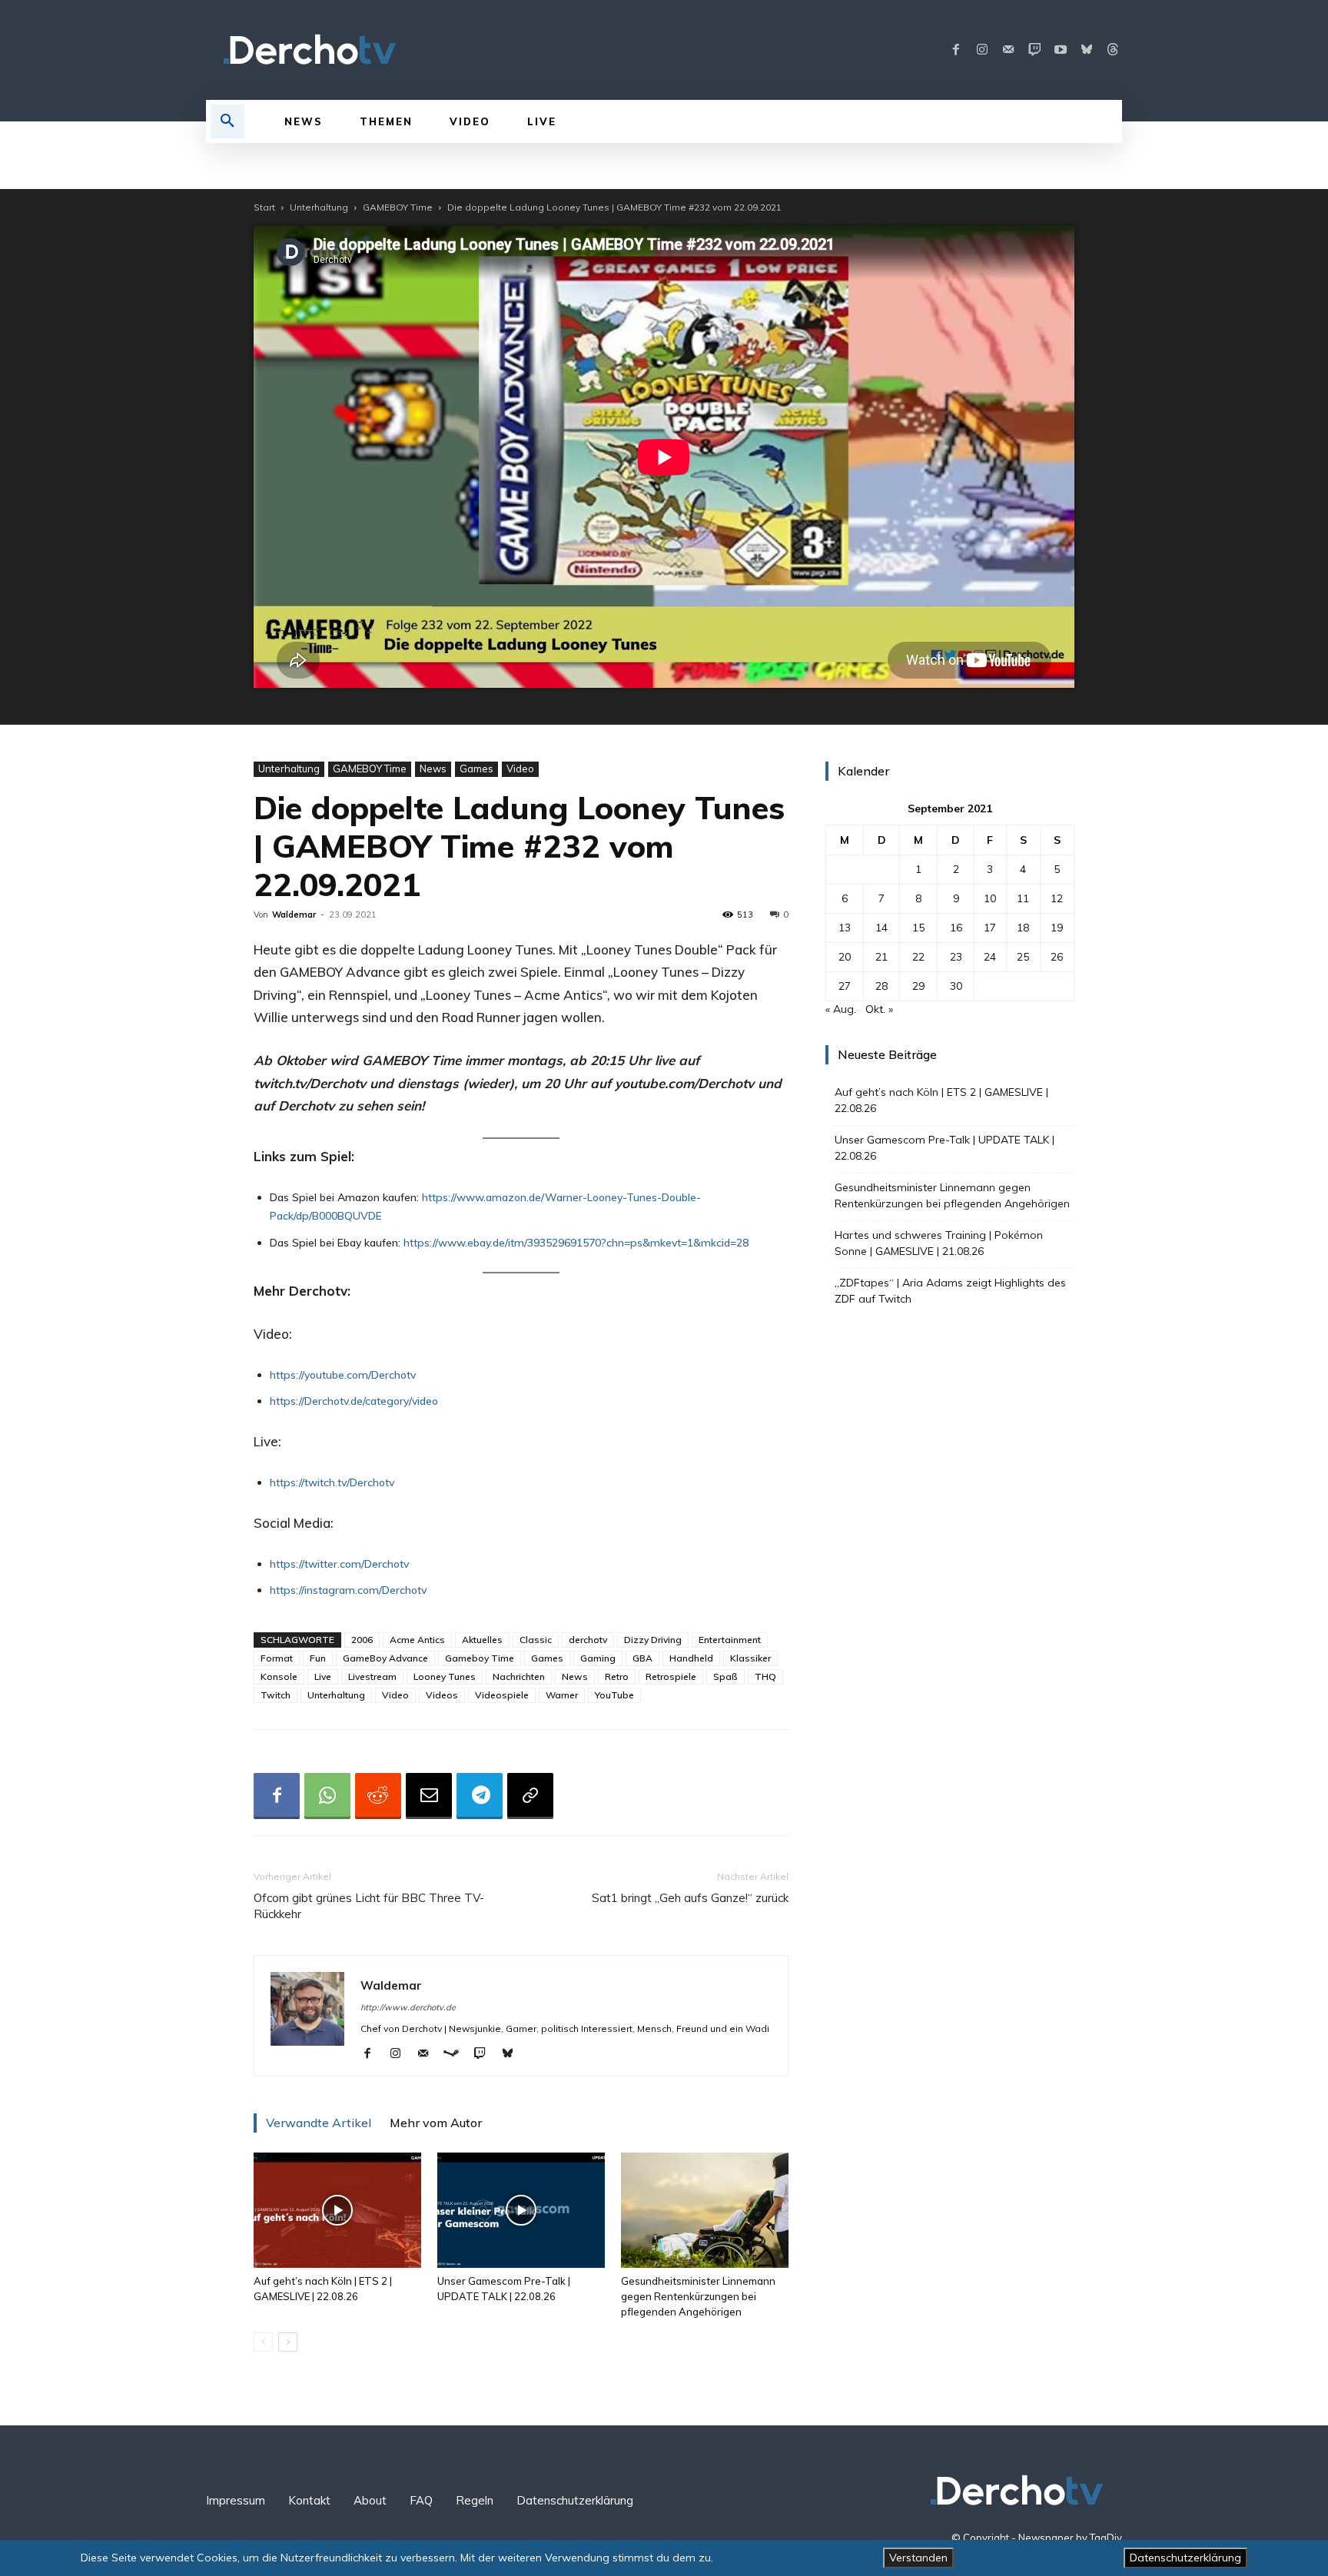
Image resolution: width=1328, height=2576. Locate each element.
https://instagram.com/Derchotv (348, 1590)
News (433, 768)
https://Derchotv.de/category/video (354, 1401)
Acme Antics (417, 1640)
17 (990, 928)
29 (918, 986)
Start (264, 207)
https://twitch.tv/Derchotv (332, 1482)
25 (1023, 957)
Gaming (598, 1658)
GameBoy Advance (385, 1658)
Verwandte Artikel (319, 2123)
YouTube (614, 1695)
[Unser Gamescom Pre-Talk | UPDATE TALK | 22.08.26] (521, 2210)
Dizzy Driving (653, 1640)
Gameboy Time (480, 1658)
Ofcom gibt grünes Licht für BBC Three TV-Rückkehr (369, 1906)
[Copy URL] (530, 1796)
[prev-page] (263, 2342)
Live (323, 1676)
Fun (318, 1658)
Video (520, 768)
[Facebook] (956, 50)
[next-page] (288, 2342)
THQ (765, 1676)
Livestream (372, 1676)
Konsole (279, 1676)
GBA (642, 1658)
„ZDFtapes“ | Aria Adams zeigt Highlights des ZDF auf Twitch (950, 1291)
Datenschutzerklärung (1185, 2558)
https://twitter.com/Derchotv (339, 1564)
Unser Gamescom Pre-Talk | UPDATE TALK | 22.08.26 (945, 1148)
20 (845, 957)
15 (918, 928)
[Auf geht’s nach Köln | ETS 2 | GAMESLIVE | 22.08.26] (337, 2210)
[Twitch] (1034, 50)
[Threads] (1113, 50)
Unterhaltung (319, 207)
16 (956, 928)
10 (990, 898)
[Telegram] (480, 1796)
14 (881, 928)
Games (476, 768)
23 (956, 957)
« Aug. (841, 1009)
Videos (442, 1695)
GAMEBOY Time (398, 207)
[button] (227, 121)
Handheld (691, 1658)
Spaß (725, 1676)
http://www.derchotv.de (408, 2007)
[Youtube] (1061, 50)
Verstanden (918, 2558)
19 (1057, 928)
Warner (562, 1695)
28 (881, 986)
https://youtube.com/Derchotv (343, 1375)
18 (1023, 928)
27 (845, 986)
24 (990, 957)
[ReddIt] (378, 1796)
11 (1023, 898)
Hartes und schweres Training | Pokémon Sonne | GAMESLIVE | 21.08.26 (939, 1243)
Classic (536, 1640)
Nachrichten (519, 1676)
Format (277, 1658)
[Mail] (1008, 50)
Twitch (276, 1695)
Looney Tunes (445, 1676)
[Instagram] (982, 50)
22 (918, 957)
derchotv (588, 1640)
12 (1057, 898)
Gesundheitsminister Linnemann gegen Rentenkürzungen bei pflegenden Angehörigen (698, 2296)
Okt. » (879, 1009)
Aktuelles (482, 1640)
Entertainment (730, 1640)
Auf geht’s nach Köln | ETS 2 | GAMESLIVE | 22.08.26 (941, 1100)
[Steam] (457, 2054)
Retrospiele (671, 1676)
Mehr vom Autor (436, 2123)
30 (956, 986)
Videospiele (502, 1695)
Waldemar (294, 915)
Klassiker (750, 1658)
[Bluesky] (1087, 50)
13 (845, 928)
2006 (362, 1640)
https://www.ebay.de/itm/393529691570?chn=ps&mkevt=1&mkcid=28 (576, 1243)
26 (1057, 957)
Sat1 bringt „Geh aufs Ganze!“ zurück (690, 1898)
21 (881, 957)
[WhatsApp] (327, 1796)
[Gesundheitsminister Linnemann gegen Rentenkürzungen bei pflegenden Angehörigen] (705, 2210)
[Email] (429, 1796)
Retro (617, 1676)
